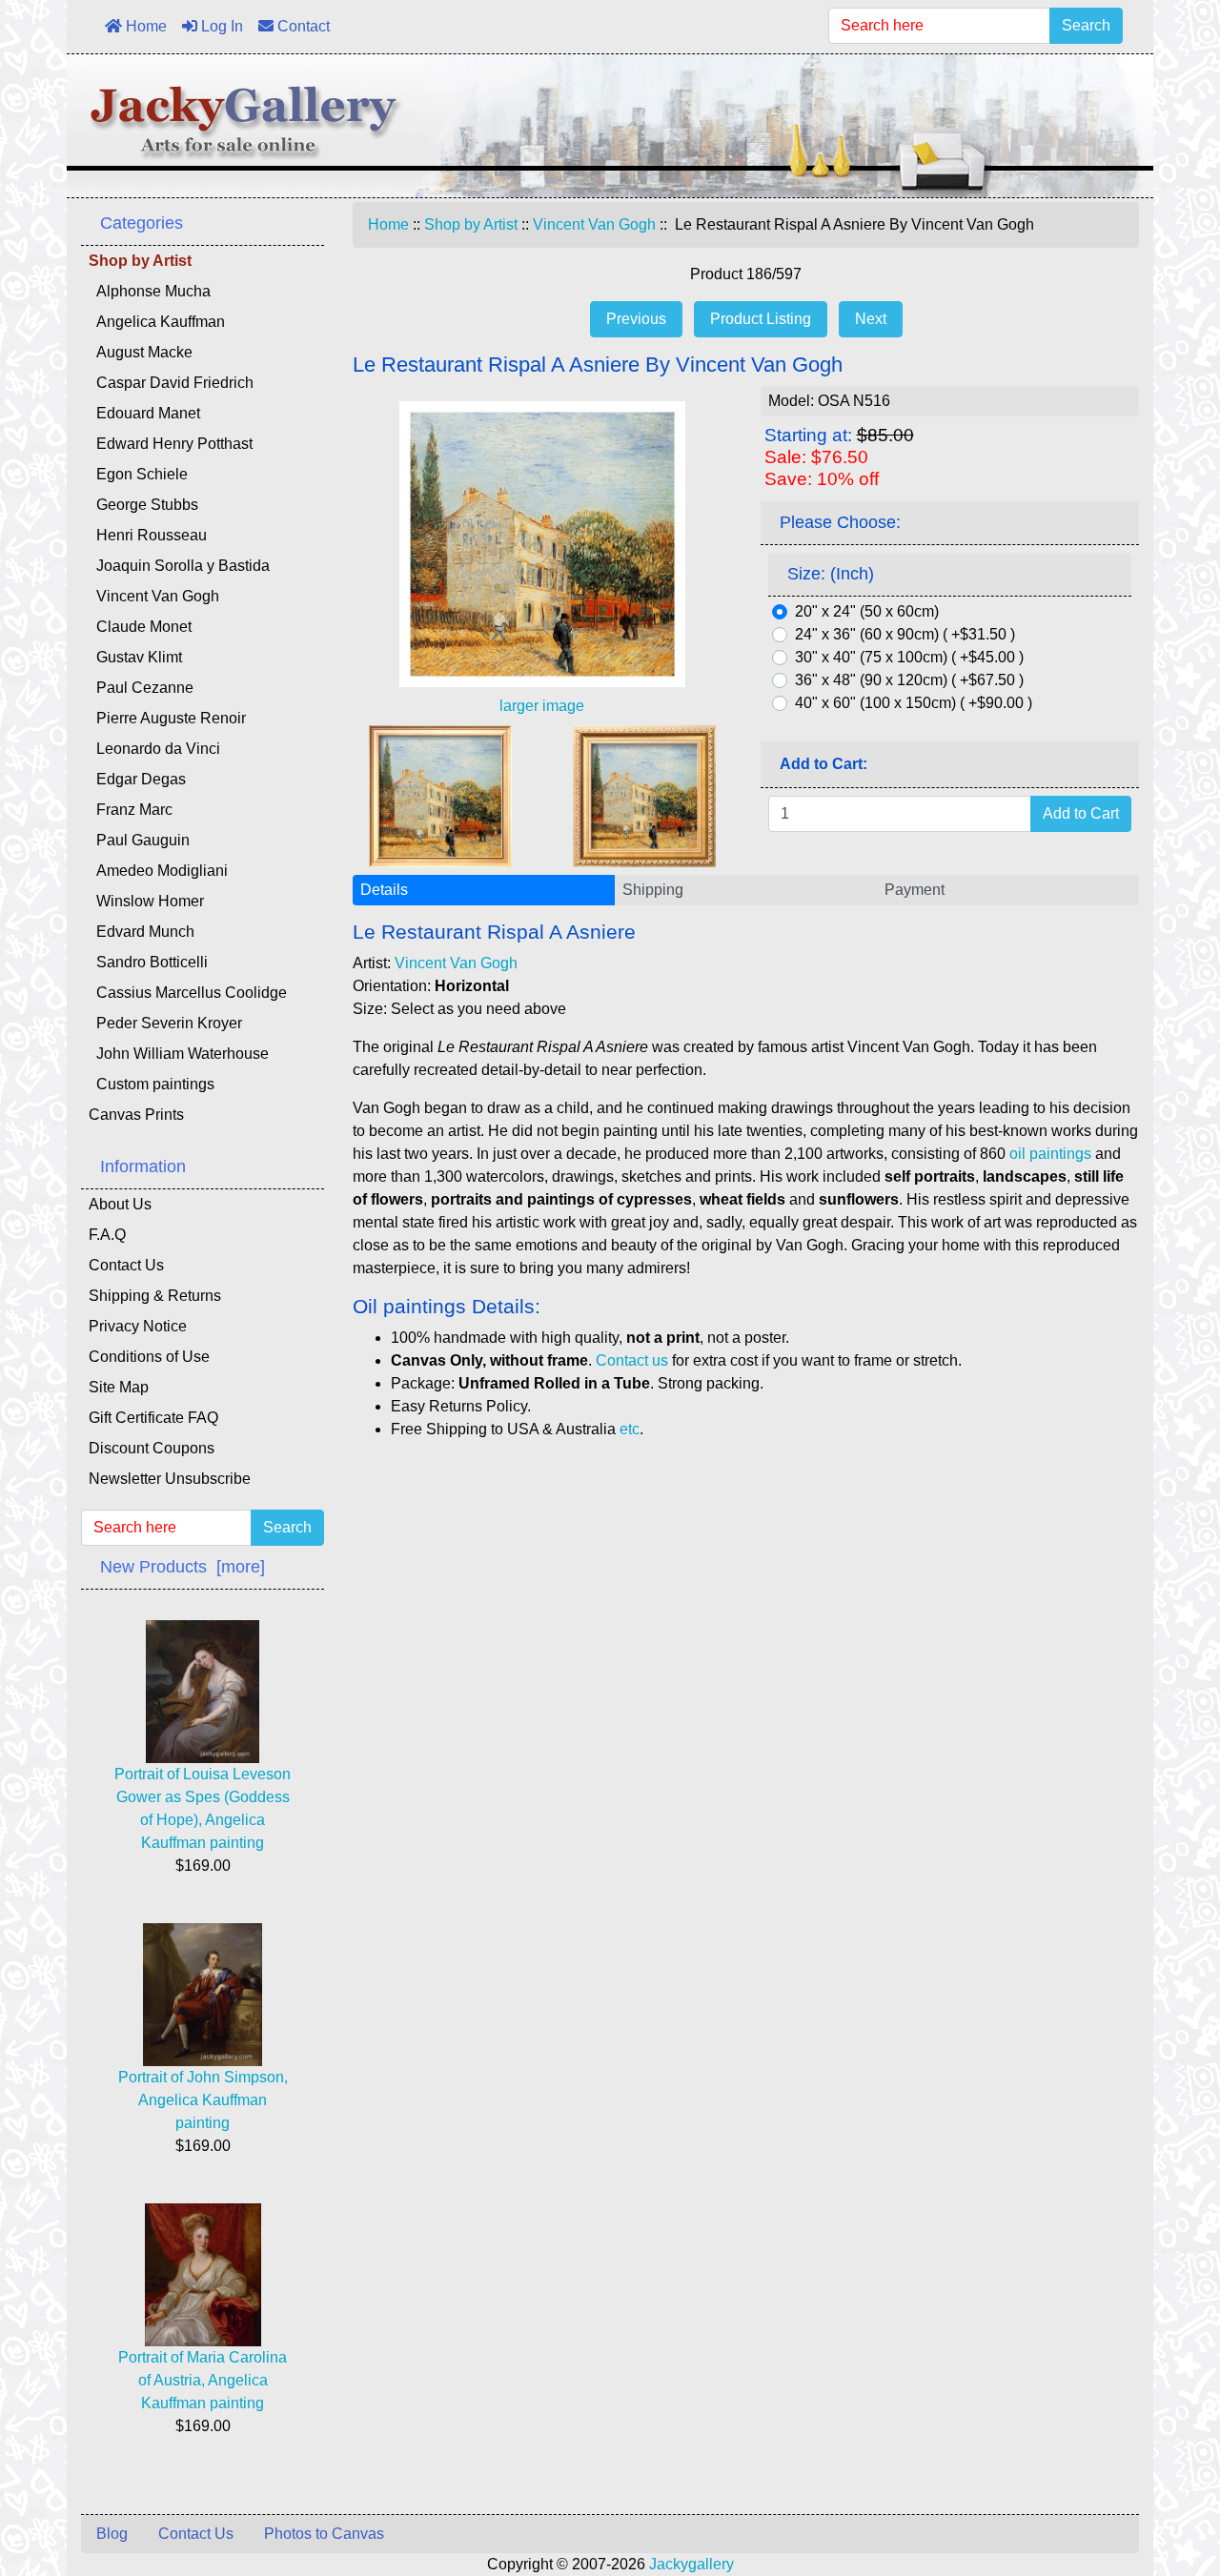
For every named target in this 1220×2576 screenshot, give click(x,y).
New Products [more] (183, 1567)
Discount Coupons (152, 1448)
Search (1086, 25)
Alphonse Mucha (150, 291)
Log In (220, 26)
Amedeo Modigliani (158, 871)
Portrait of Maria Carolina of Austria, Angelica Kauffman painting (203, 2380)
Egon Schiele (138, 474)
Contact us (632, 1360)
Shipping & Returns (155, 1296)
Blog (112, 2534)
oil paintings (1050, 1154)
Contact (302, 26)
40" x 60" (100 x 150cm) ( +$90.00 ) (914, 703)
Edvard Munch (142, 932)
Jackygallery (691, 2564)
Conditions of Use (149, 1357)
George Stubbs (143, 505)
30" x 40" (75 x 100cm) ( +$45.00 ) (909, 657)
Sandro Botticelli (148, 962)
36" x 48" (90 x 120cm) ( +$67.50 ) (909, 680)
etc (630, 1429)
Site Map (119, 1387)
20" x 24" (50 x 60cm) (867, 611)
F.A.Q (107, 1235)
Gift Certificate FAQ (153, 1418)
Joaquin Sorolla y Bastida (179, 566)
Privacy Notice (138, 1326)
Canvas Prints (136, 1115)
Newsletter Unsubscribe (170, 1479)
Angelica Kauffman (157, 322)
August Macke (141, 352)
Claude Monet (140, 627)
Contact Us (126, 1265)
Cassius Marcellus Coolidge (188, 993)
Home (144, 26)
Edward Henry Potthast (171, 444)
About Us (120, 1204)
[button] (1162, 2482)
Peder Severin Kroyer (165, 1023)
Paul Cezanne (141, 688)
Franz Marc (131, 810)
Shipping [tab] (653, 890)
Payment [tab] (915, 890)
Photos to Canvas (324, 2534)
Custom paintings (152, 1084)
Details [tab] (384, 890)
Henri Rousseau (148, 535)
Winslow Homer (146, 901)
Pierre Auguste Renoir (167, 718)
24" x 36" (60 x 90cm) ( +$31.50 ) (905, 634)
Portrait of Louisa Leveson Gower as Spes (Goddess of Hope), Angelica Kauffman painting (203, 1808)
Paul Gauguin (139, 840)
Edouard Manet (144, 413)
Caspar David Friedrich (171, 383)
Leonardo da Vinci (154, 749)
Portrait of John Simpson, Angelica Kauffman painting (203, 2100)
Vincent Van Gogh (594, 224)
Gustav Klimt (135, 657)
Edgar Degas (137, 779)
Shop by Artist (471, 224)
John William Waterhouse (179, 1054)
